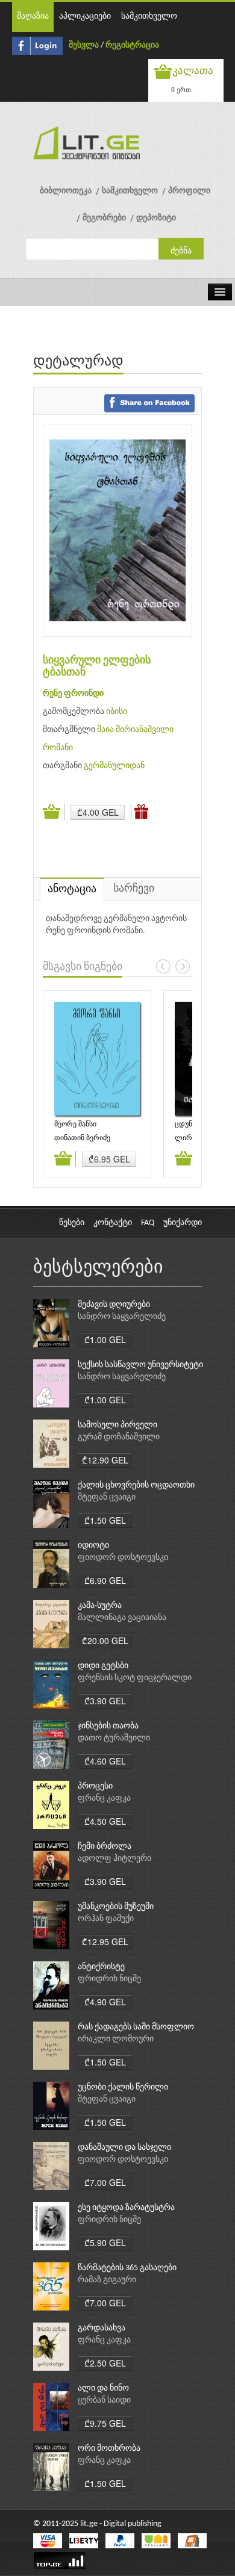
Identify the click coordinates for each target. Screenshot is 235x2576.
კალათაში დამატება (54, 812)
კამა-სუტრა (100, 1606)
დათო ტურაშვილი (114, 1738)
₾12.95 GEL (105, 1941)
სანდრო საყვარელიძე (122, 1317)
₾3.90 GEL (105, 1701)
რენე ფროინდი (73, 694)
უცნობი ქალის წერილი (123, 2087)
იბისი (117, 712)
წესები (72, 1223)
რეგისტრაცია (132, 45)
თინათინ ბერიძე (82, 1138)
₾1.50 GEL (105, 1520)
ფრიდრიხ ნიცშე (109, 1979)
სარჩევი (134, 889)
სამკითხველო (149, 17)
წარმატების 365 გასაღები (127, 2268)
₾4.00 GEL (98, 812)
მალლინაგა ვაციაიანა (122, 1618)
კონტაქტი (113, 1223)
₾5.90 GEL (105, 2242)
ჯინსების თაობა (108, 1726)
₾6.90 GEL (105, 1580)
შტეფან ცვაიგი (107, 1497)
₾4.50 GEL (105, 1821)
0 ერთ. (182, 89)
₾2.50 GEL (105, 2363)
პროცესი (95, 1786)
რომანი (58, 748)
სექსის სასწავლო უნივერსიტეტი (140, 1365)
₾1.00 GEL (105, 1339)
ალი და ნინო (103, 2388)
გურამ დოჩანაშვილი (119, 1437)
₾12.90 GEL (105, 1460)
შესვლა (84, 45)
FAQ (148, 1223)
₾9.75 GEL (105, 2423)
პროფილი (189, 191)
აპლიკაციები (85, 17)
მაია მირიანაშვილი (135, 730)
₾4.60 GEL (105, 1761)
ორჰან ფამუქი (106, 1919)
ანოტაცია (72, 889)
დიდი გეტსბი (103, 1666)
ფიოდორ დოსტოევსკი (123, 1558)
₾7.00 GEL (105, 2182)
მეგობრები (104, 218)
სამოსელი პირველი (117, 1425)
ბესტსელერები (98, 1268)
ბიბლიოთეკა (66, 191)
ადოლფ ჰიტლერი (114, 1859)
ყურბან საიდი (104, 2401)
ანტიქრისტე (101, 1967)
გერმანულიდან (114, 766)
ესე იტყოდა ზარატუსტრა (126, 2208)
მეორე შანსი (75, 1125)
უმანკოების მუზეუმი (116, 1907)
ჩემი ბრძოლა (105, 1847)
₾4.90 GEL (105, 2002)
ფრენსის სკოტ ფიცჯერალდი (135, 1678)
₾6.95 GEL (109, 1159)
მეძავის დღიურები (114, 1305)
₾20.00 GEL (105, 1640)
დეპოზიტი (156, 218)
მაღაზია (33, 17)
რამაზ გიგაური (107, 2280)
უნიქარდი (183, 1223)
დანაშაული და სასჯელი (124, 2148)
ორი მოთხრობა (109, 2449)
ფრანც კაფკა (104, 1799)
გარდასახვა (102, 2328)
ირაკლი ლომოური (116, 2039)
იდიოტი (93, 1546)
